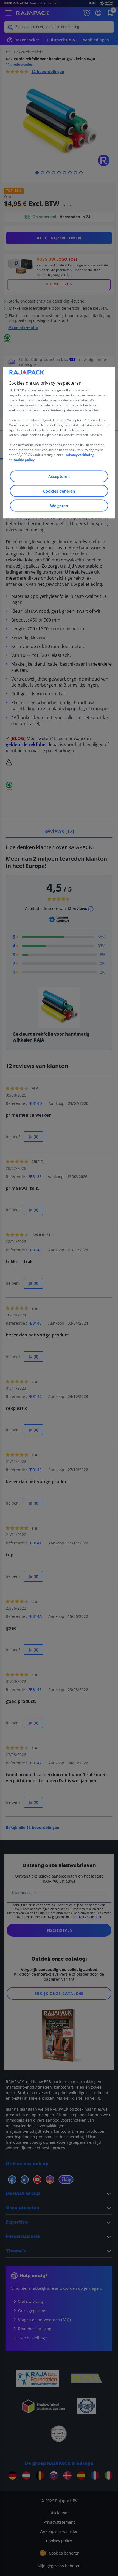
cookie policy (24, 459)
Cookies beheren (59, 491)
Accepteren (59, 476)
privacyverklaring (80, 454)
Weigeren (59, 505)
